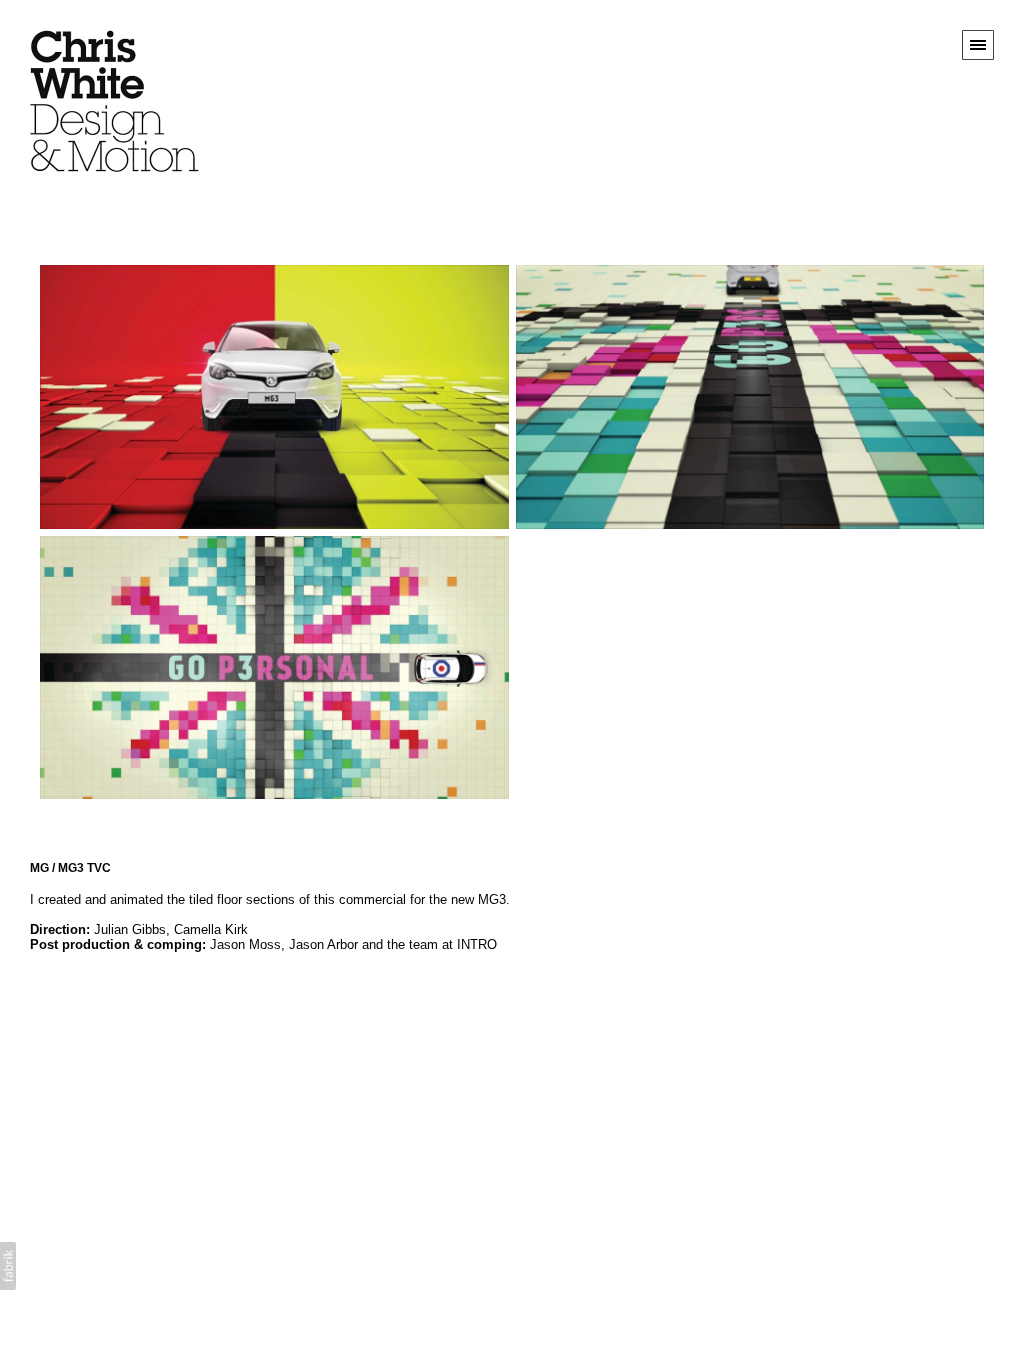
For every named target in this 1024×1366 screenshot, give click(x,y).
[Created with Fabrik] (8, 1266)
